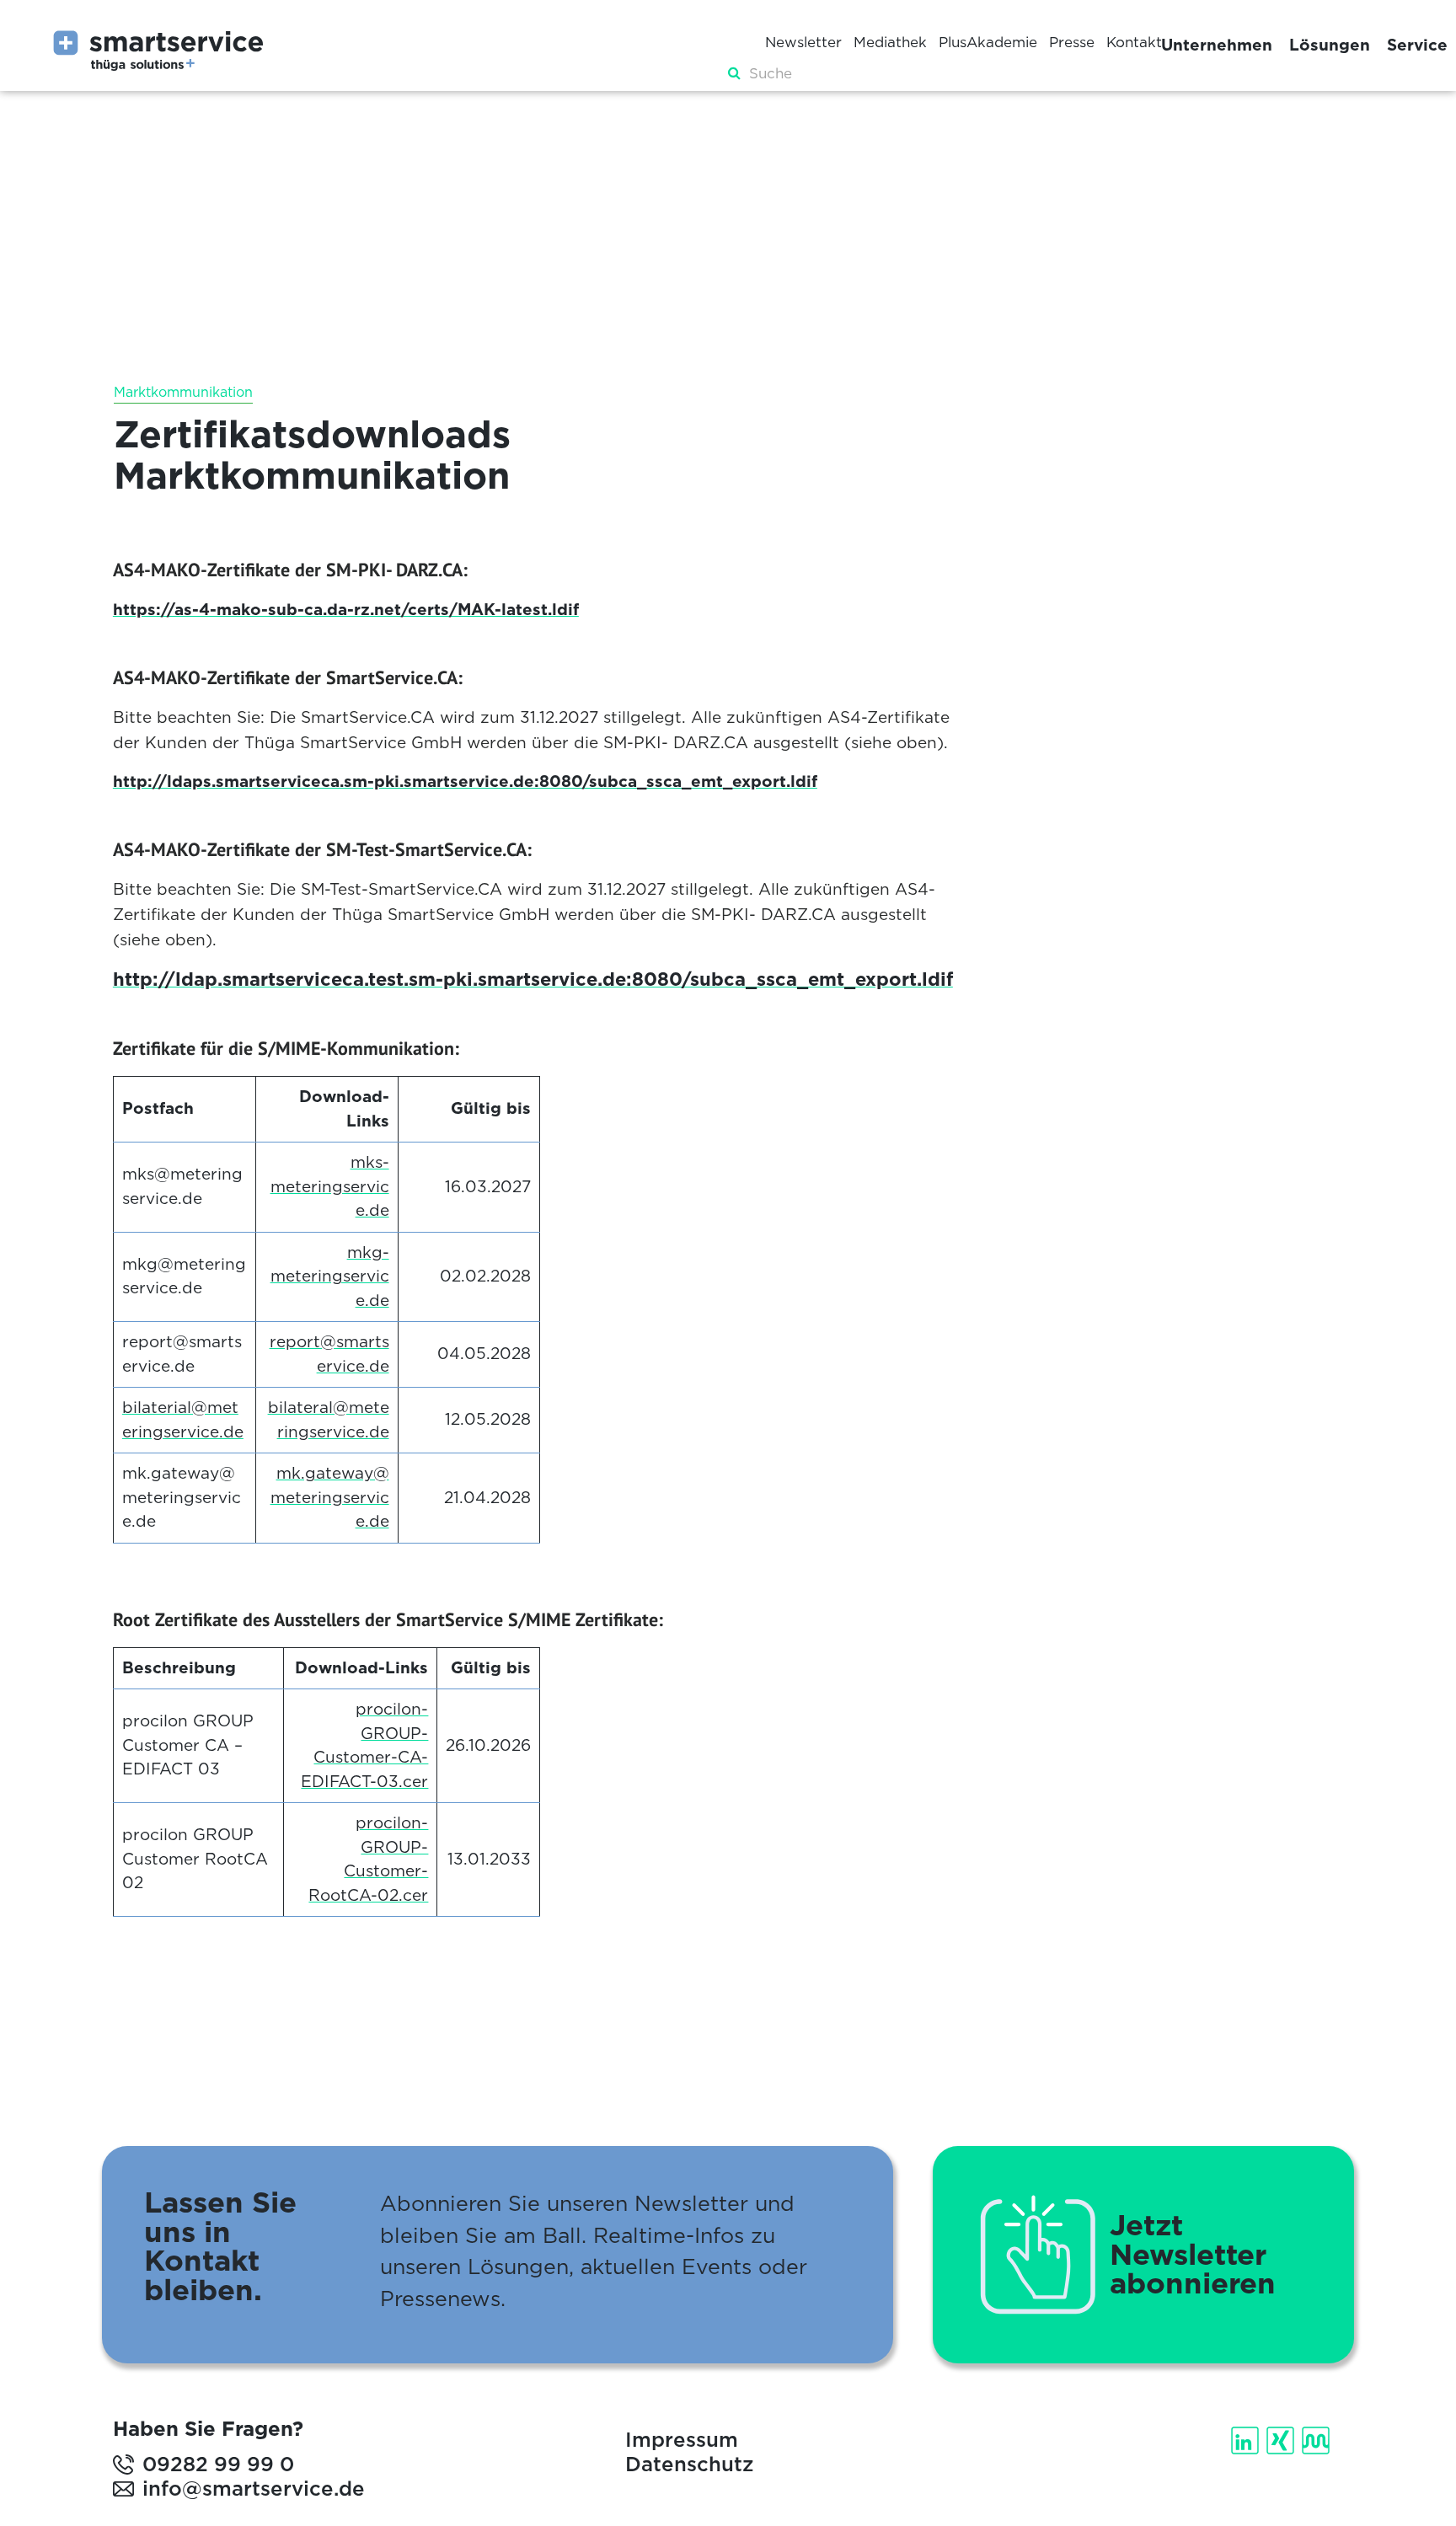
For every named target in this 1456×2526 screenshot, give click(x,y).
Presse (1072, 42)
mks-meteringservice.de (330, 1186)
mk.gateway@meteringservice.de (330, 1497)
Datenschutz (689, 2464)
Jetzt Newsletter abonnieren (1193, 2255)
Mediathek (890, 42)
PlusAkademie (988, 42)
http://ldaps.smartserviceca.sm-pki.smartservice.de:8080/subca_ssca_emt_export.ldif (465, 781)
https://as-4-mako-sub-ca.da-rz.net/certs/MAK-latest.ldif (346, 610)
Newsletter (803, 42)
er (420, 1782)
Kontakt (1134, 42)
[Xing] (1282, 2440)
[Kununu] (1317, 2440)
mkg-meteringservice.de (330, 1276)
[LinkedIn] (1247, 2440)
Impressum (682, 2440)
